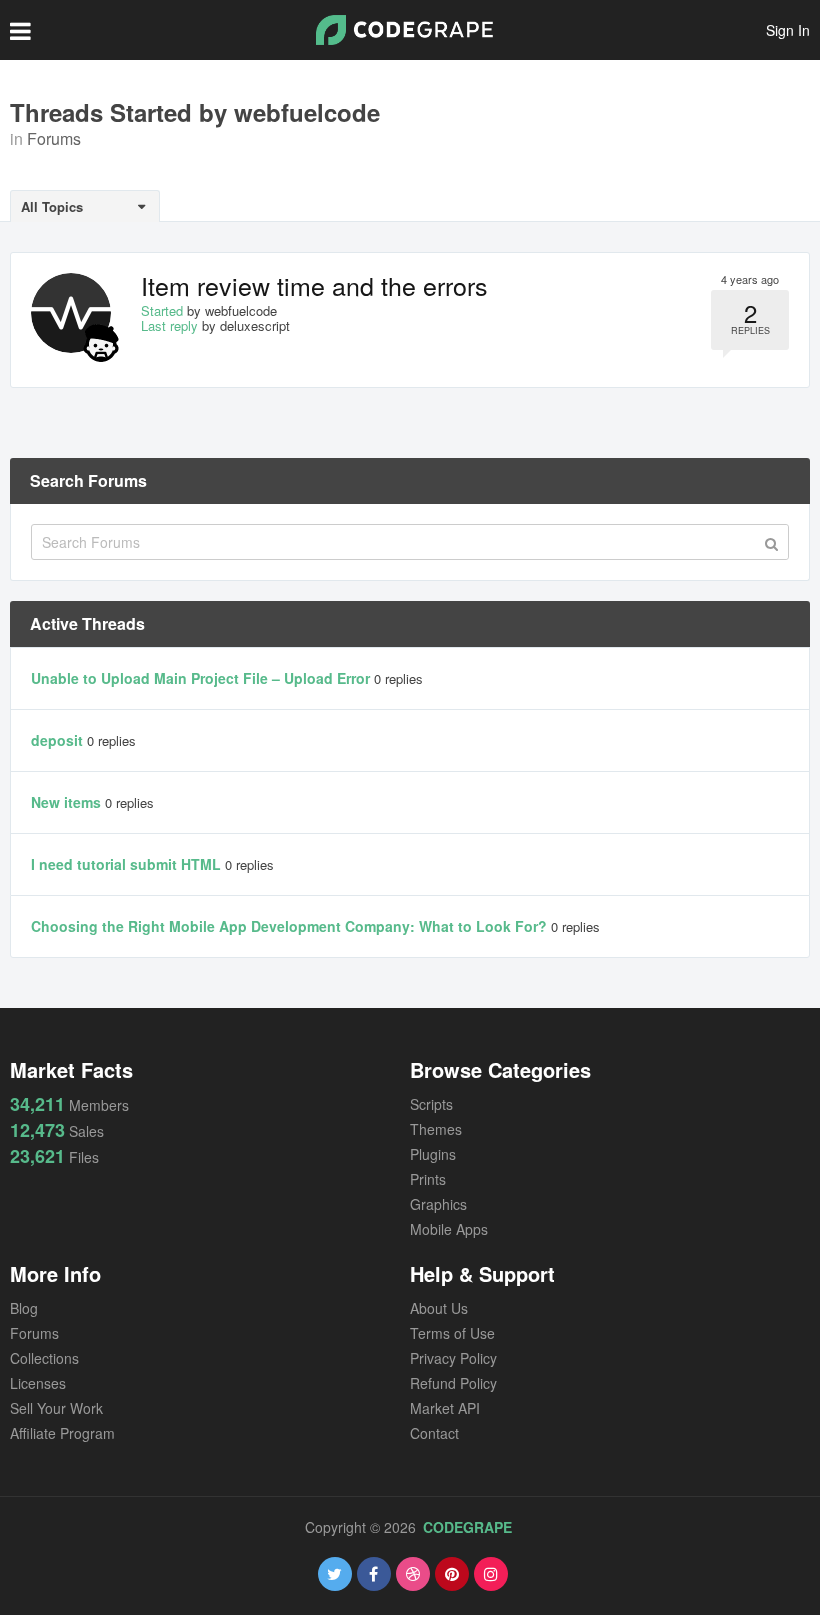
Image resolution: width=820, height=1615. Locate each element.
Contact (434, 1433)
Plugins (433, 1154)
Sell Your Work (56, 1408)
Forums (54, 138)
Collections (44, 1358)
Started (162, 310)
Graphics (438, 1204)
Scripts (431, 1104)
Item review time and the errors (314, 285)
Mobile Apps (449, 1229)
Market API (445, 1408)
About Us (439, 1308)
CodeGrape (467, 1527)
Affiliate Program (62, 1433)
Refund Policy (453, 1383)
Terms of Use (452, 1333)
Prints (428, 1179)
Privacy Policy (453, 1358)
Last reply (169, 325)
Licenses (38, 1383)
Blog (24, 1308)
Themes (436, 1129)
